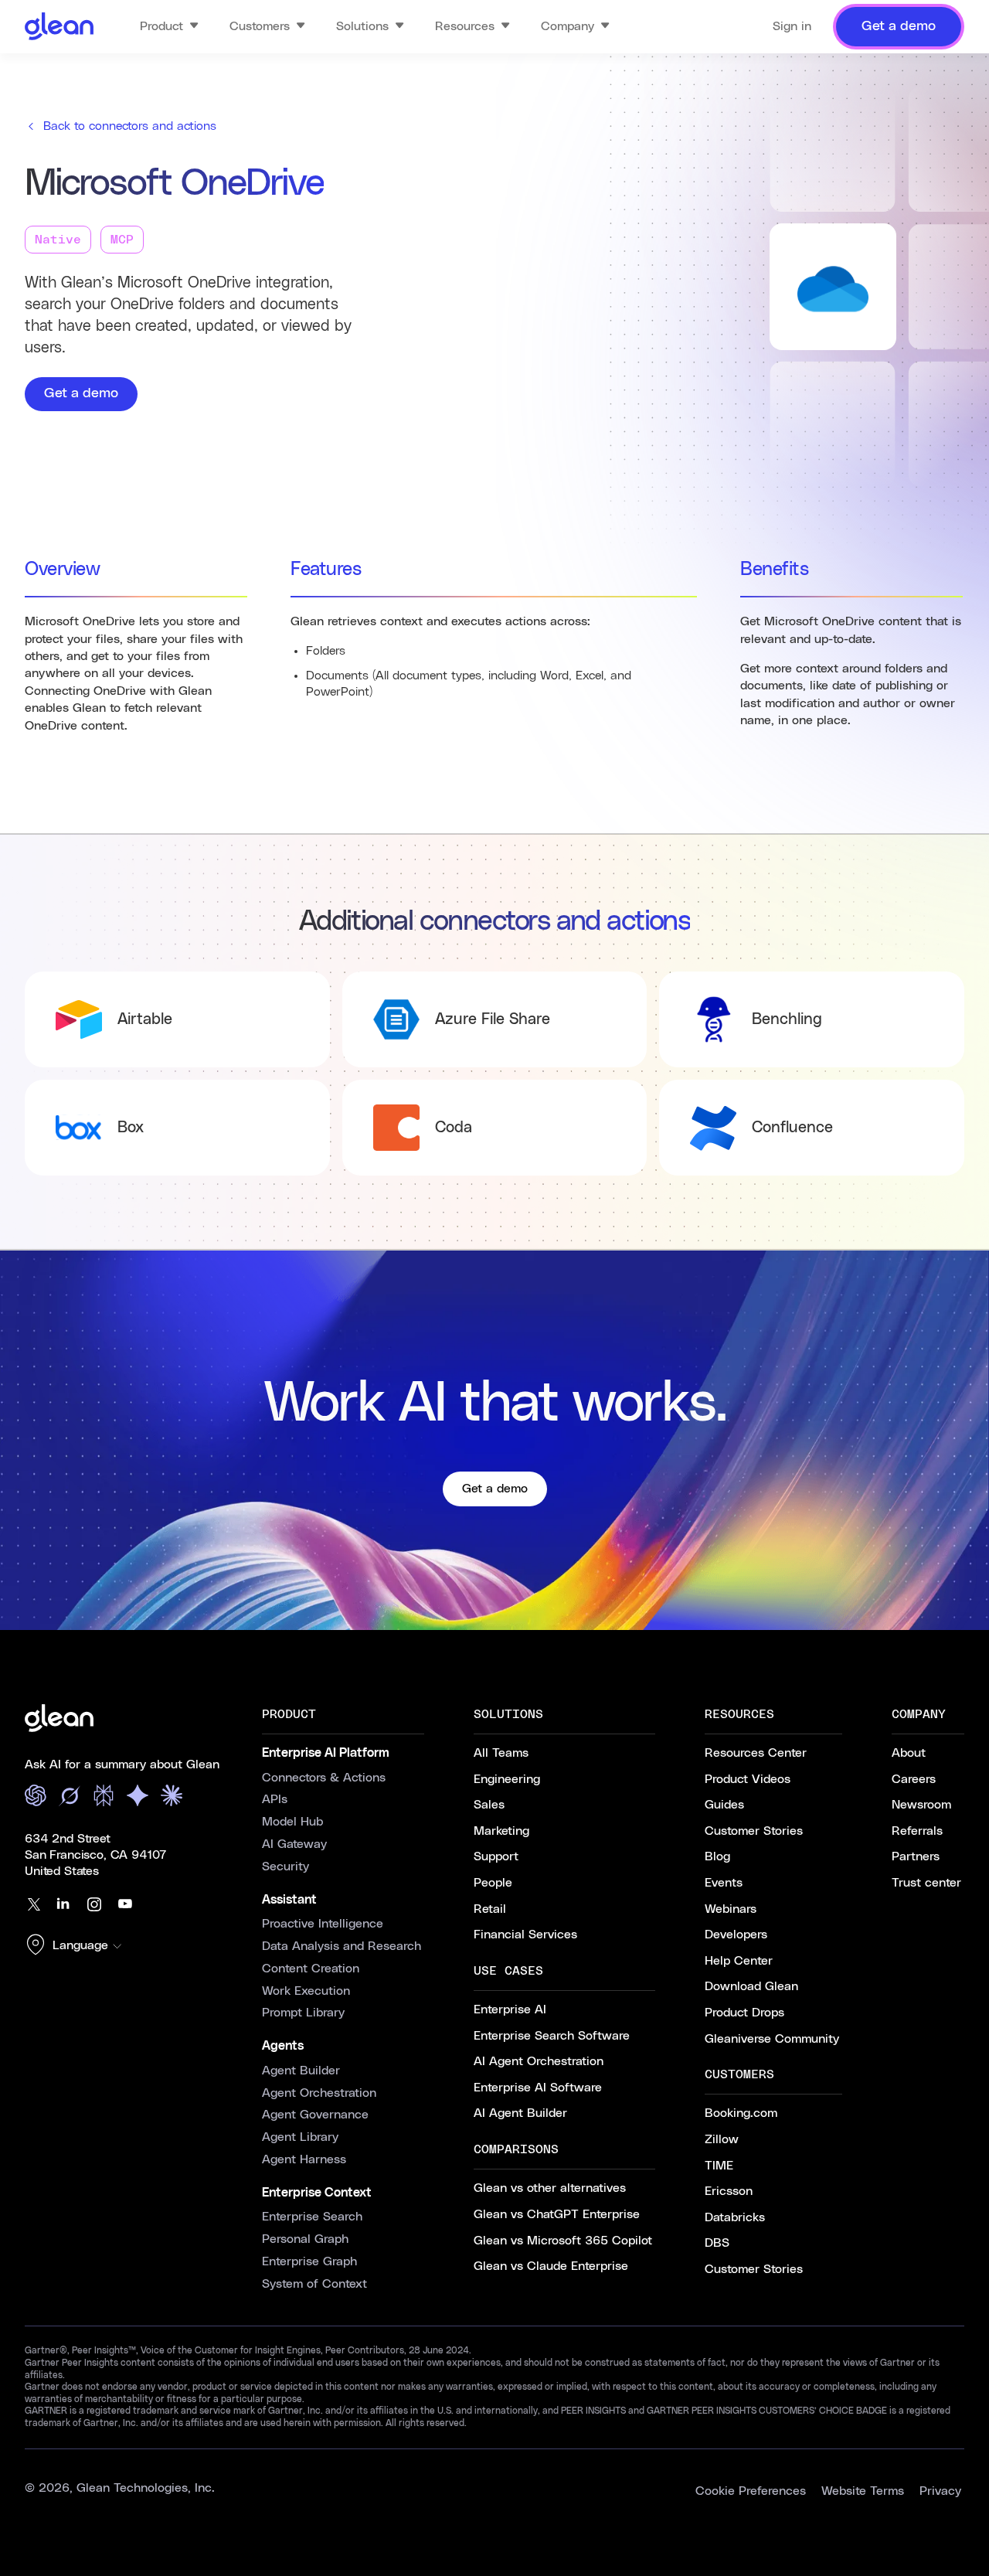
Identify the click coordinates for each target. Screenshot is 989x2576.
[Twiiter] (32, 1904)
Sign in (792, 26)
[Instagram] (94, 1904)
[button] (77, 1946)
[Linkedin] (63, 1904)
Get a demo (81, 393)
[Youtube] (125, 1904)
